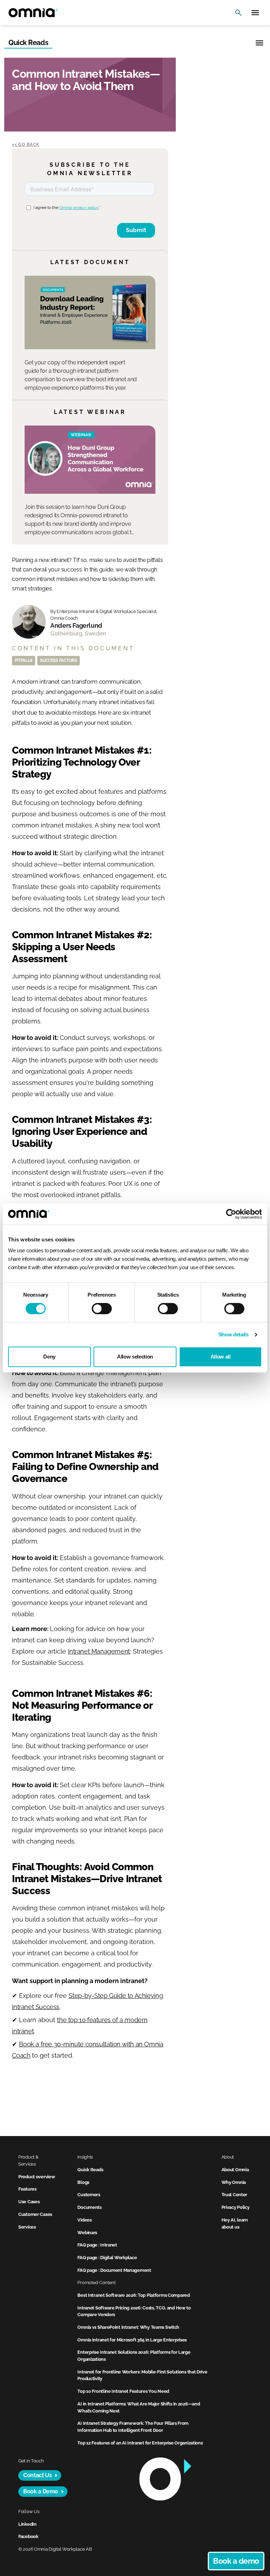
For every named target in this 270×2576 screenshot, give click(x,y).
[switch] (102, 1309)
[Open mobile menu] (255, 13)
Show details (233, 1334)
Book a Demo (41, 2491)
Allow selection (135, 1357)
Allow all (221, 1357)
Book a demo (236, 2561)
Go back (29, 145)
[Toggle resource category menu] (259, 43)
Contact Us (37, 2475)
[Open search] (238, 13)
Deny (49, 1357)
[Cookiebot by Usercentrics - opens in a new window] (231, 1214)
